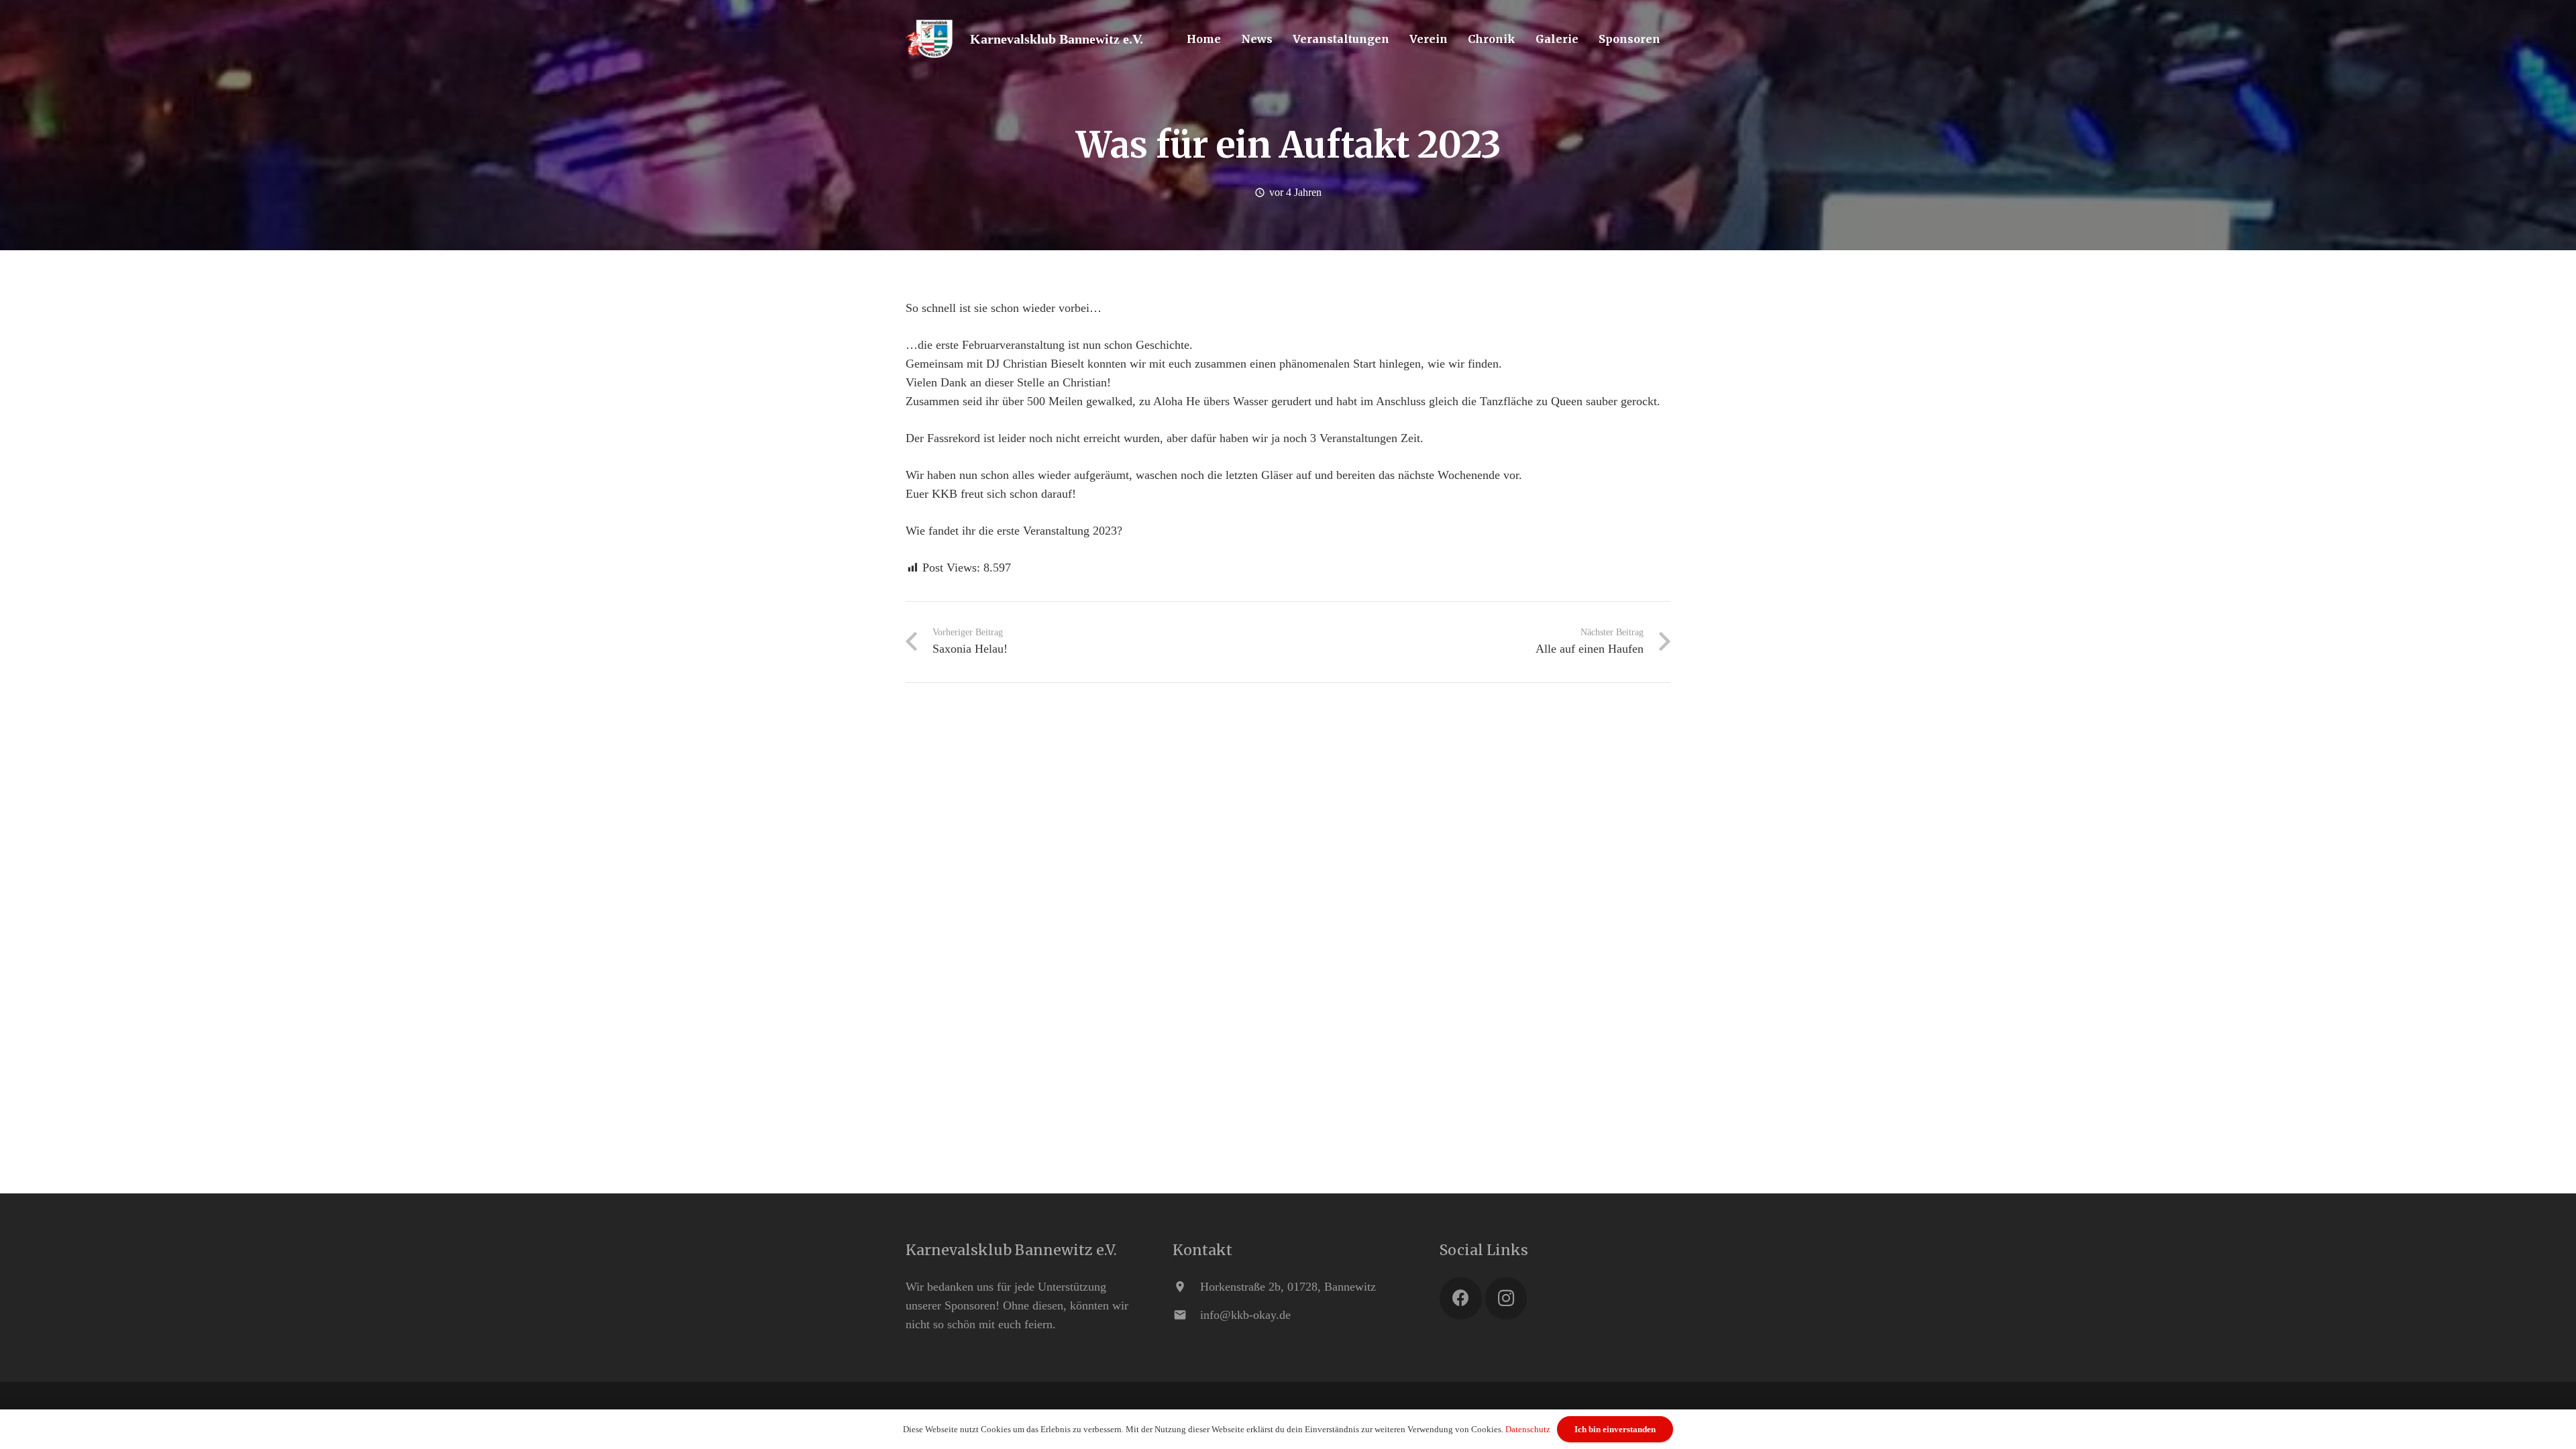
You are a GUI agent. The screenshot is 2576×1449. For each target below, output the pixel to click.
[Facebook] (1461, 1298)
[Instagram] (1506, 1298)
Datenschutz (1528, 1429)
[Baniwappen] (929, 39)
